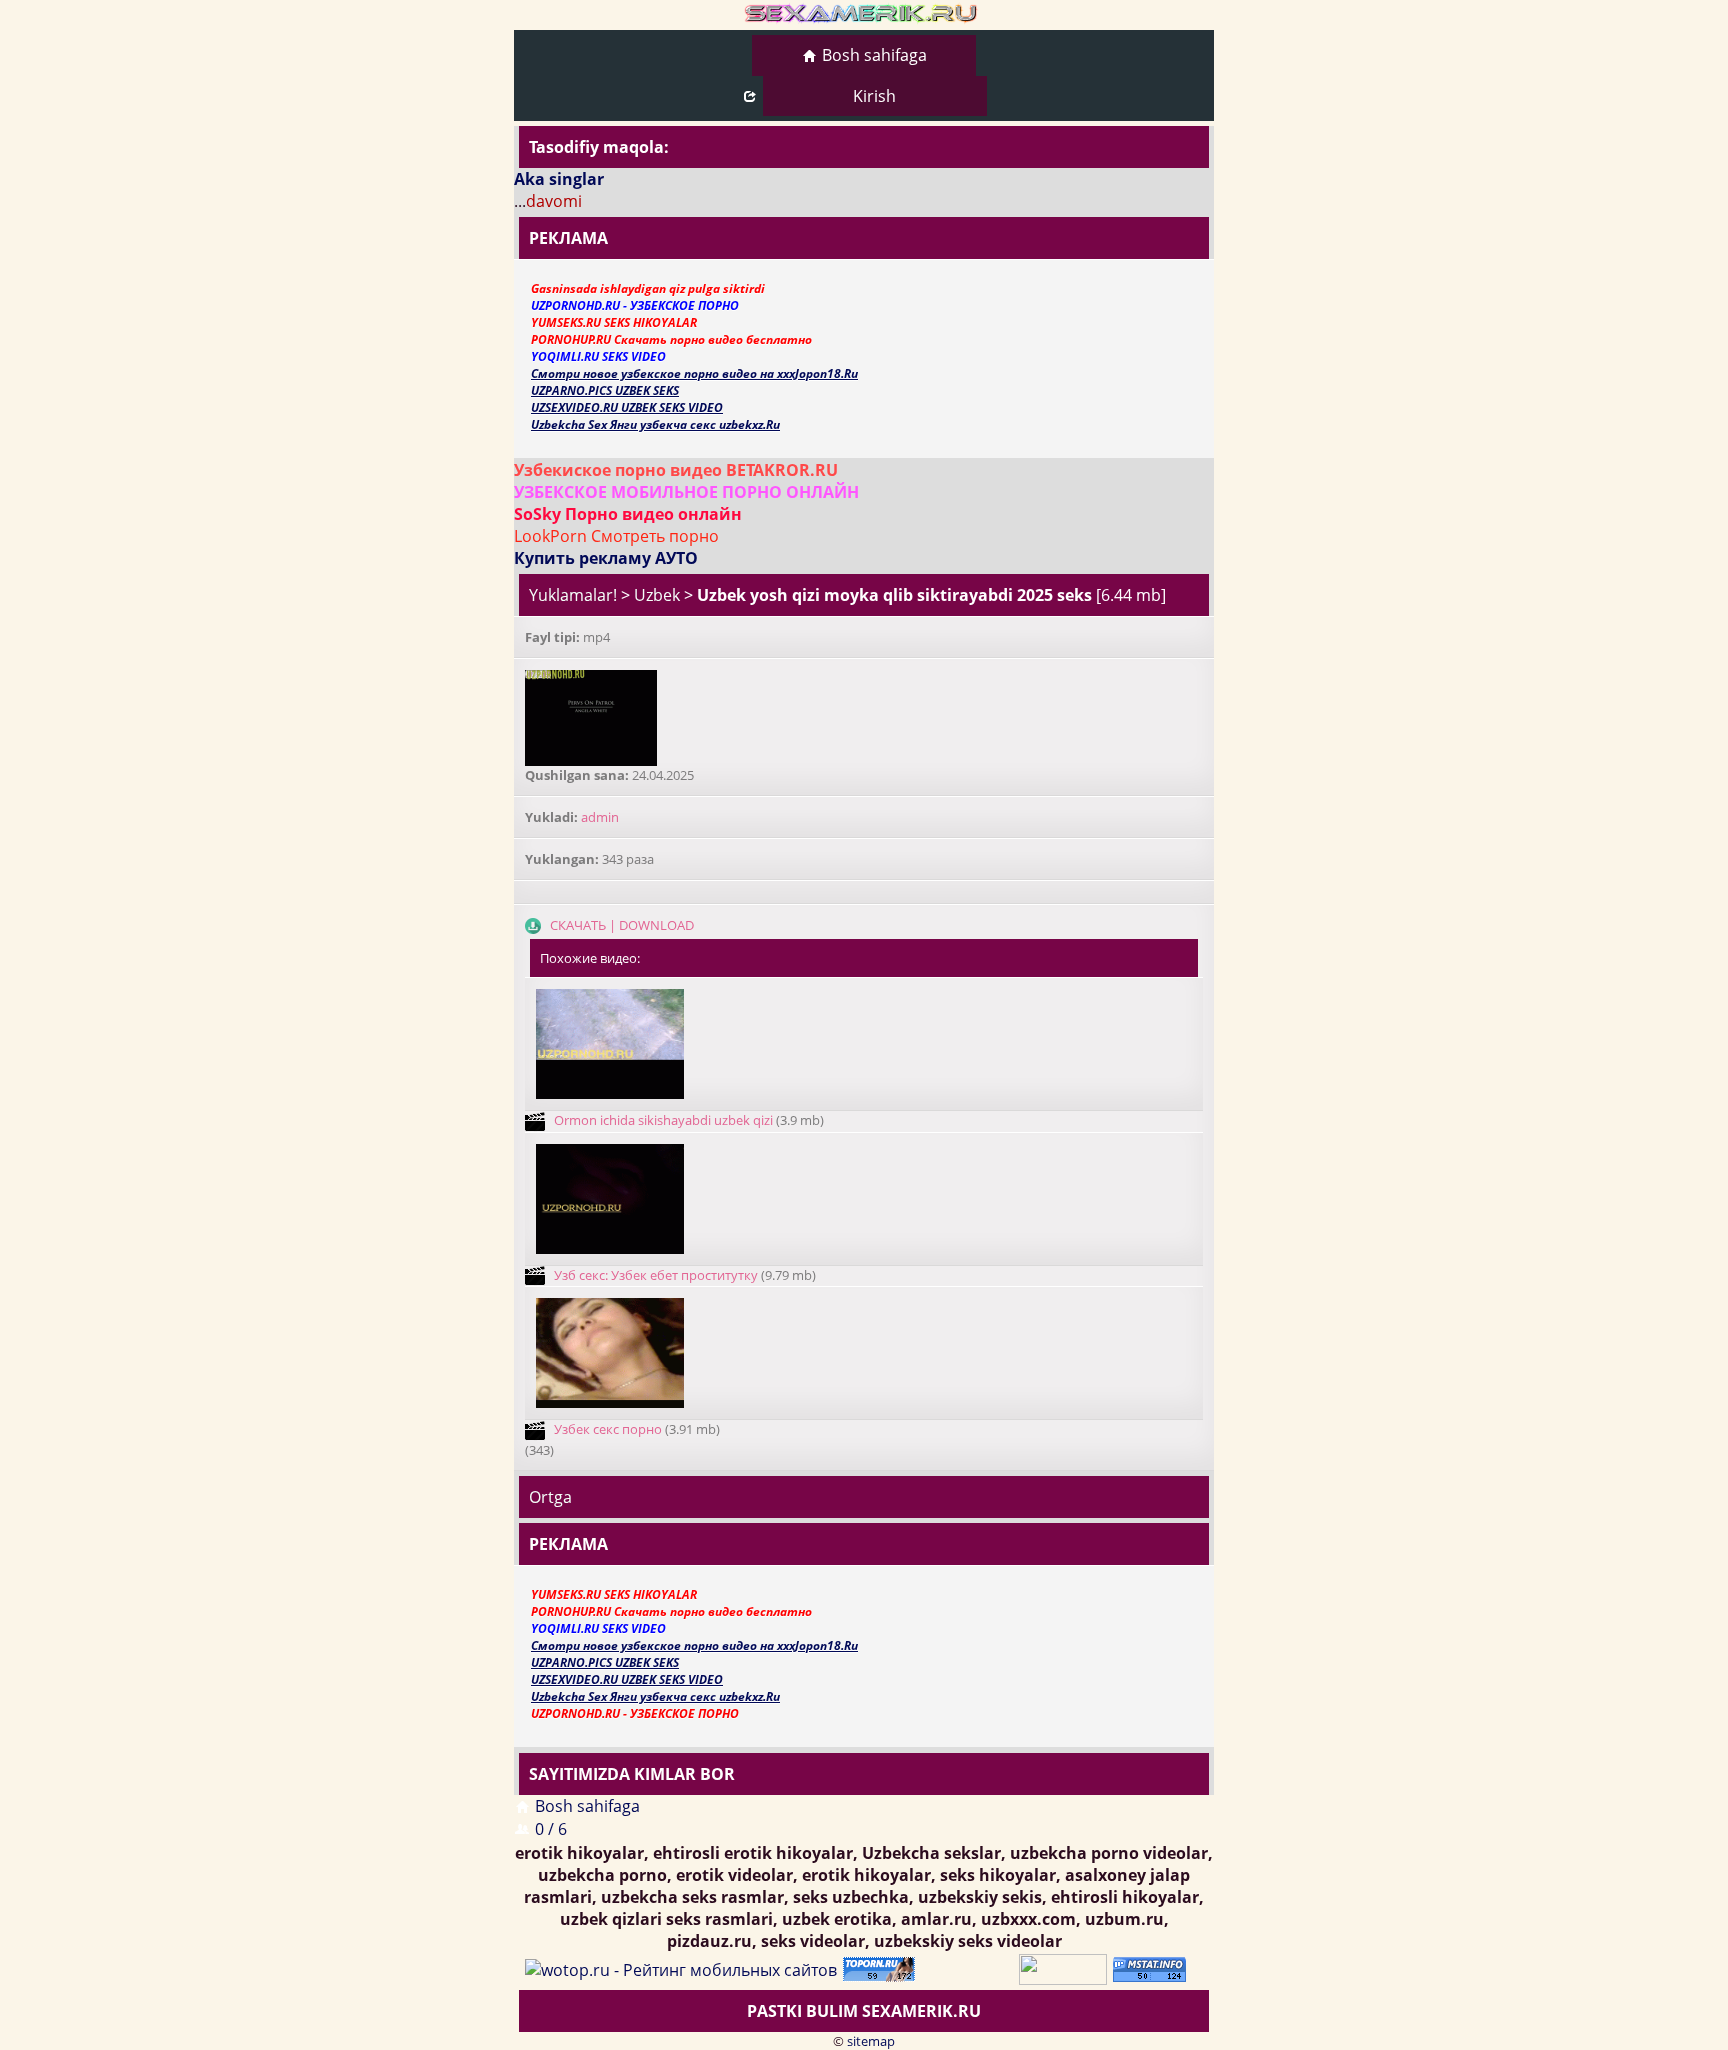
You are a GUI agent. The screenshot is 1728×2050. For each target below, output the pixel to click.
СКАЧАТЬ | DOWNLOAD (622, 925)
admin (600, 817)
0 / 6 (551, 1829)
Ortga (550, 1497)
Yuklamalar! (573, 595)
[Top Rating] (1152, 1968)
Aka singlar (559, 179)
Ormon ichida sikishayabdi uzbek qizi (663, 1120)
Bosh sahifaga (874, 55)
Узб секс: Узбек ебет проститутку (656, 1275)
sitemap (871, 2041)
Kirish (874, 96)
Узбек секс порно (608, 1429)
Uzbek (657, 595)
